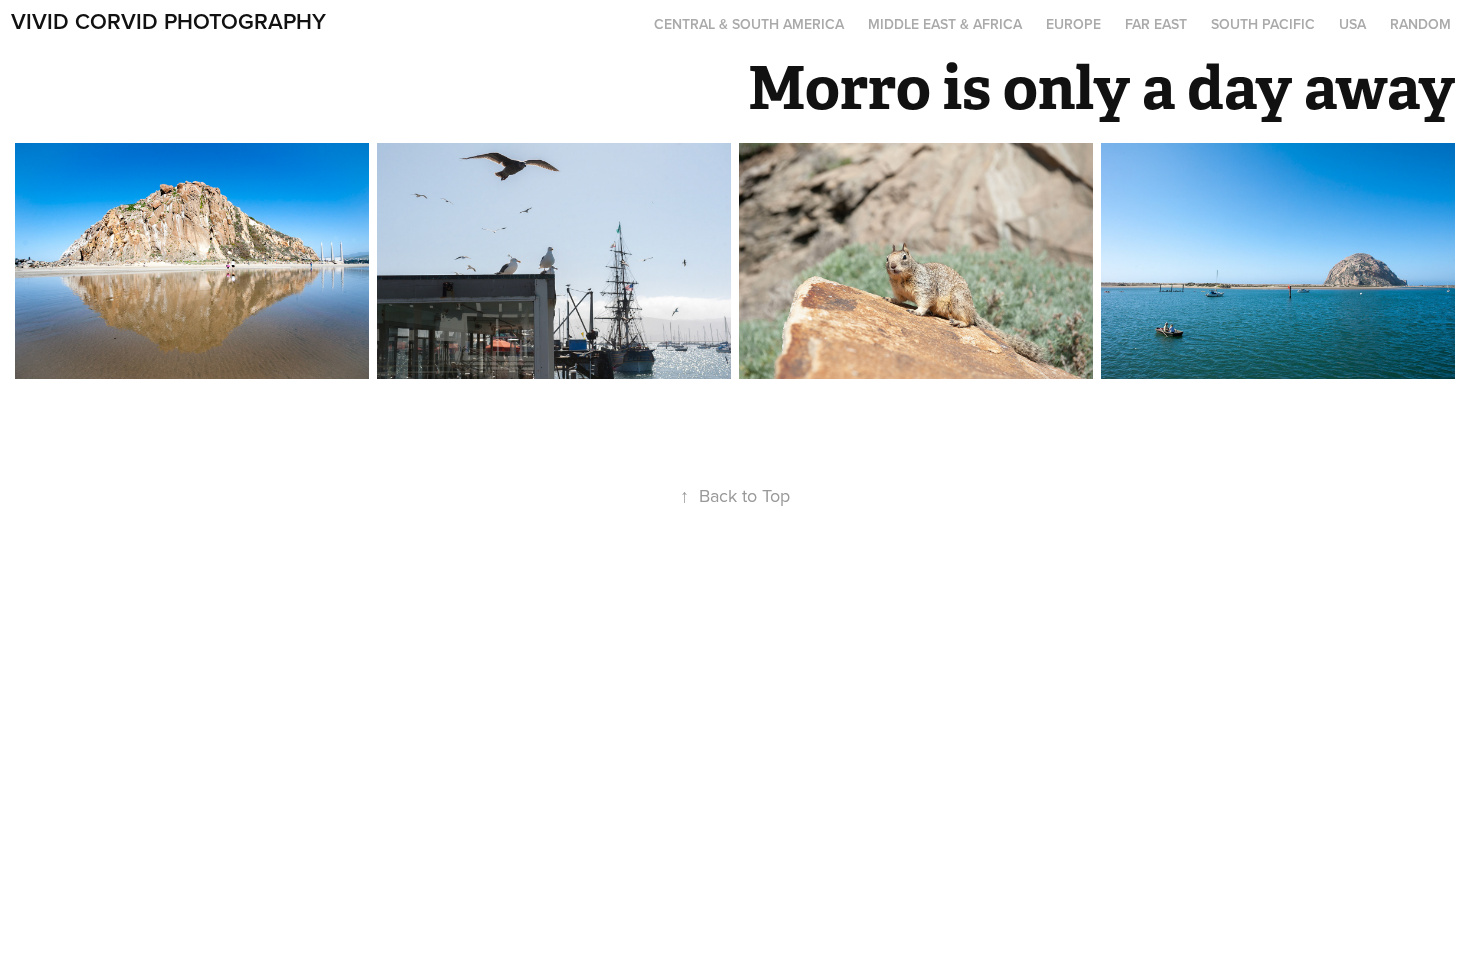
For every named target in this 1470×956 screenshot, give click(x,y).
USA (1352, 24)
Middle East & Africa (945, 24)
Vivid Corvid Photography (168, 21)
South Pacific (1263, 24)
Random (1420, 24)
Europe (1073, 24)
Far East (1156, 24)
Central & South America (749, 24)
